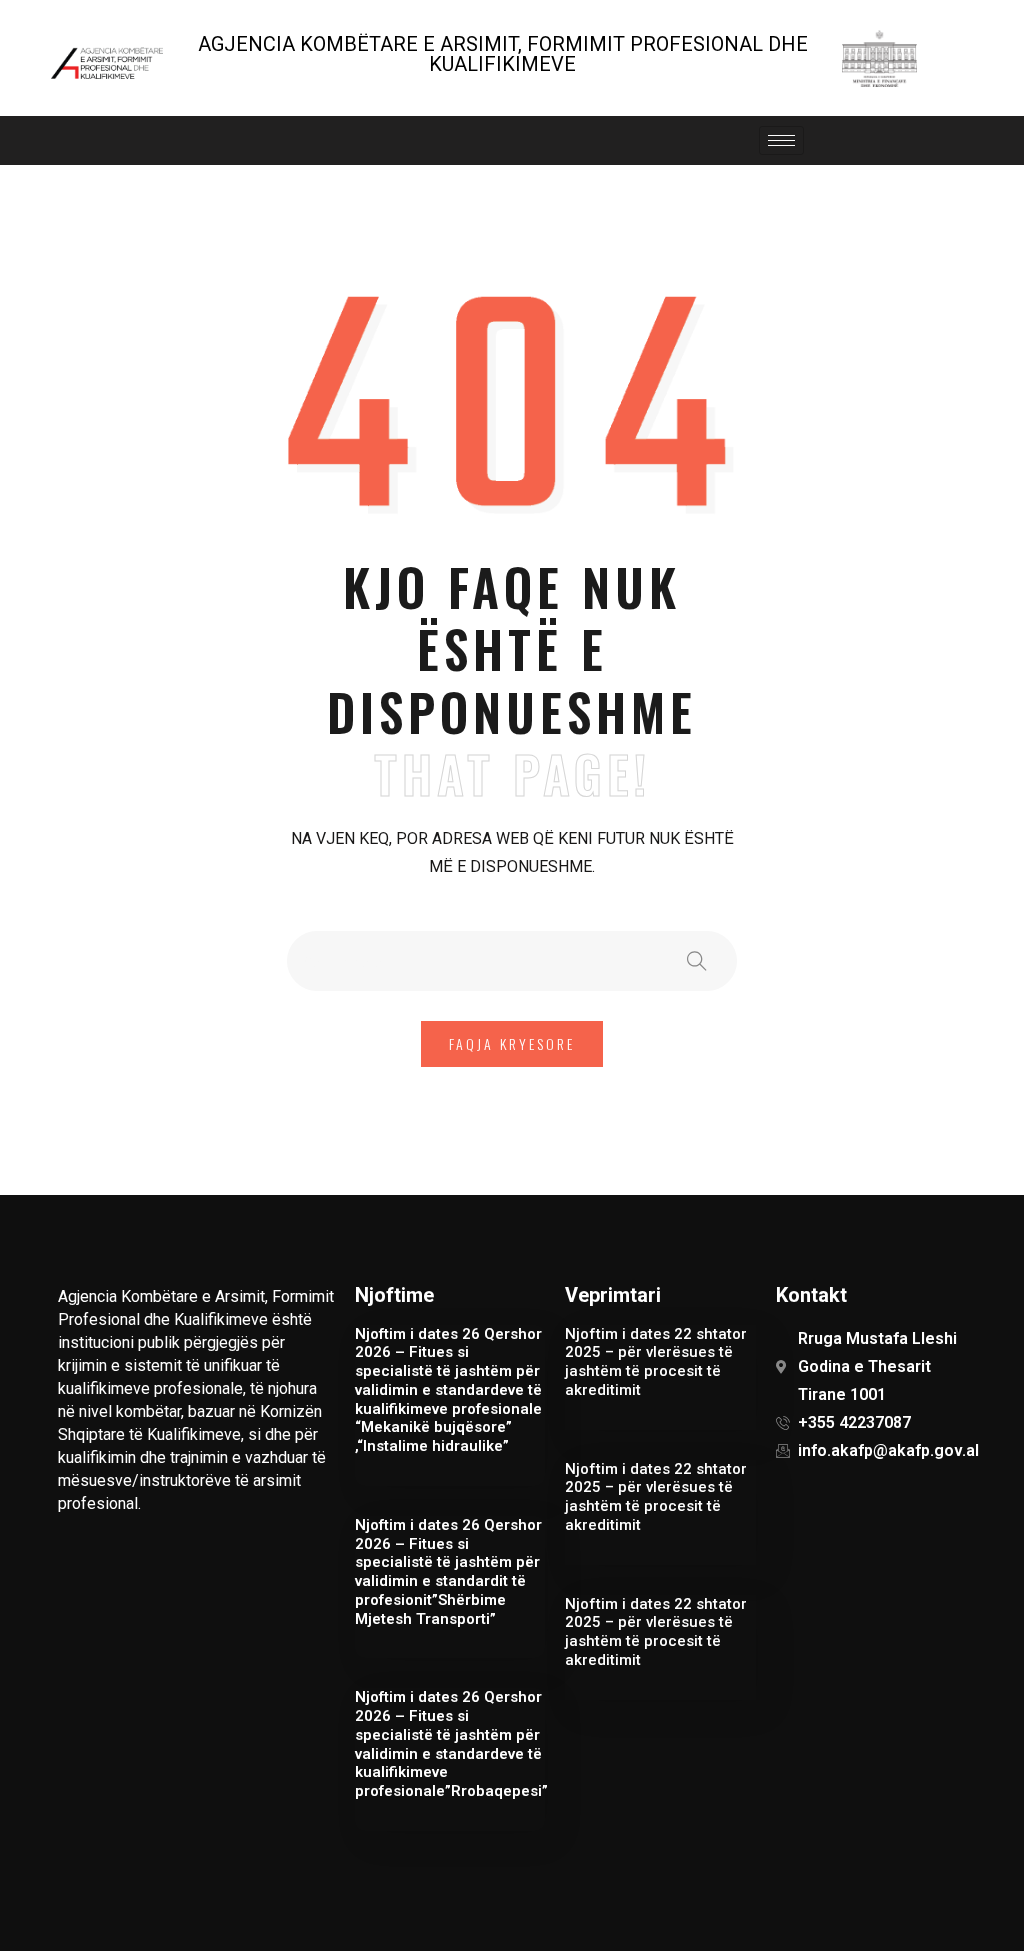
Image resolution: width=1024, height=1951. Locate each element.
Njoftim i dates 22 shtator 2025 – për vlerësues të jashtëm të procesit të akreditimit (656, 1362)
